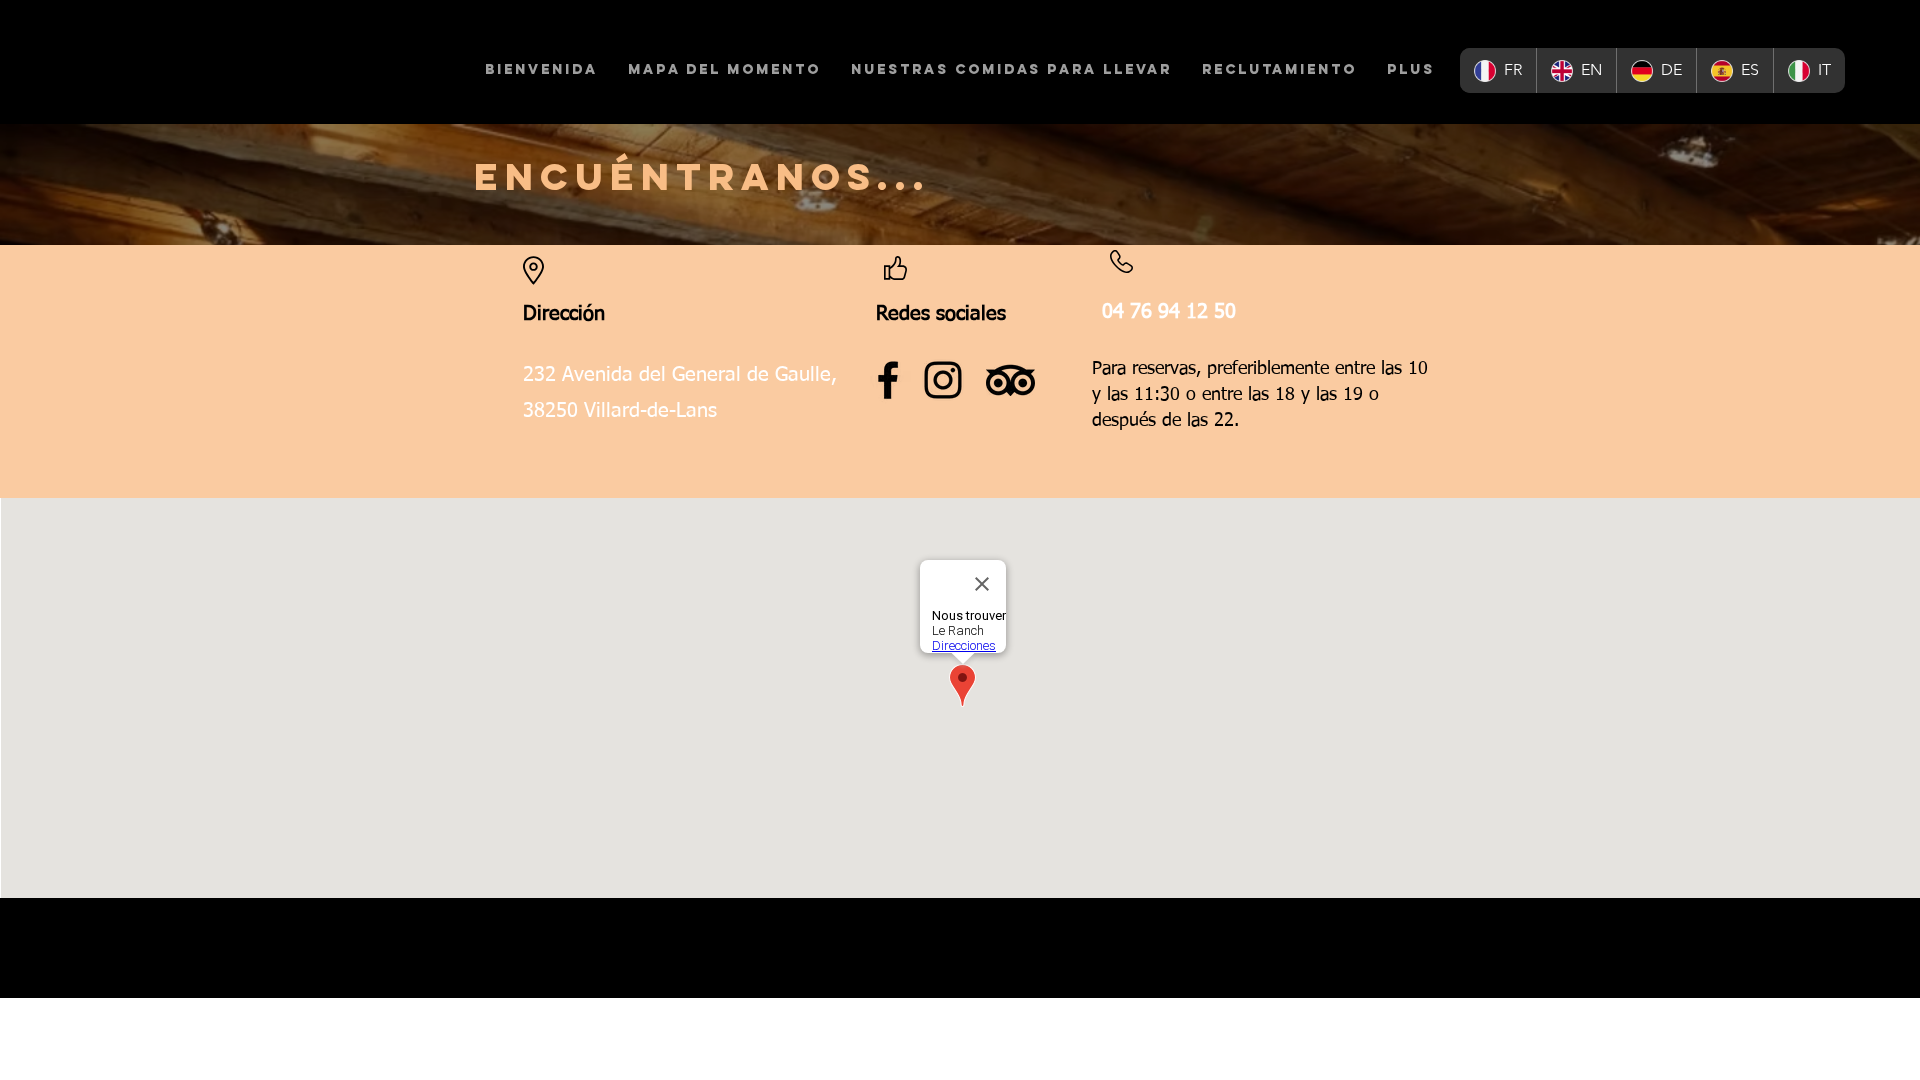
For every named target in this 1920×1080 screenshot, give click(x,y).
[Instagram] (943, 380)
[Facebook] (888, 380)
